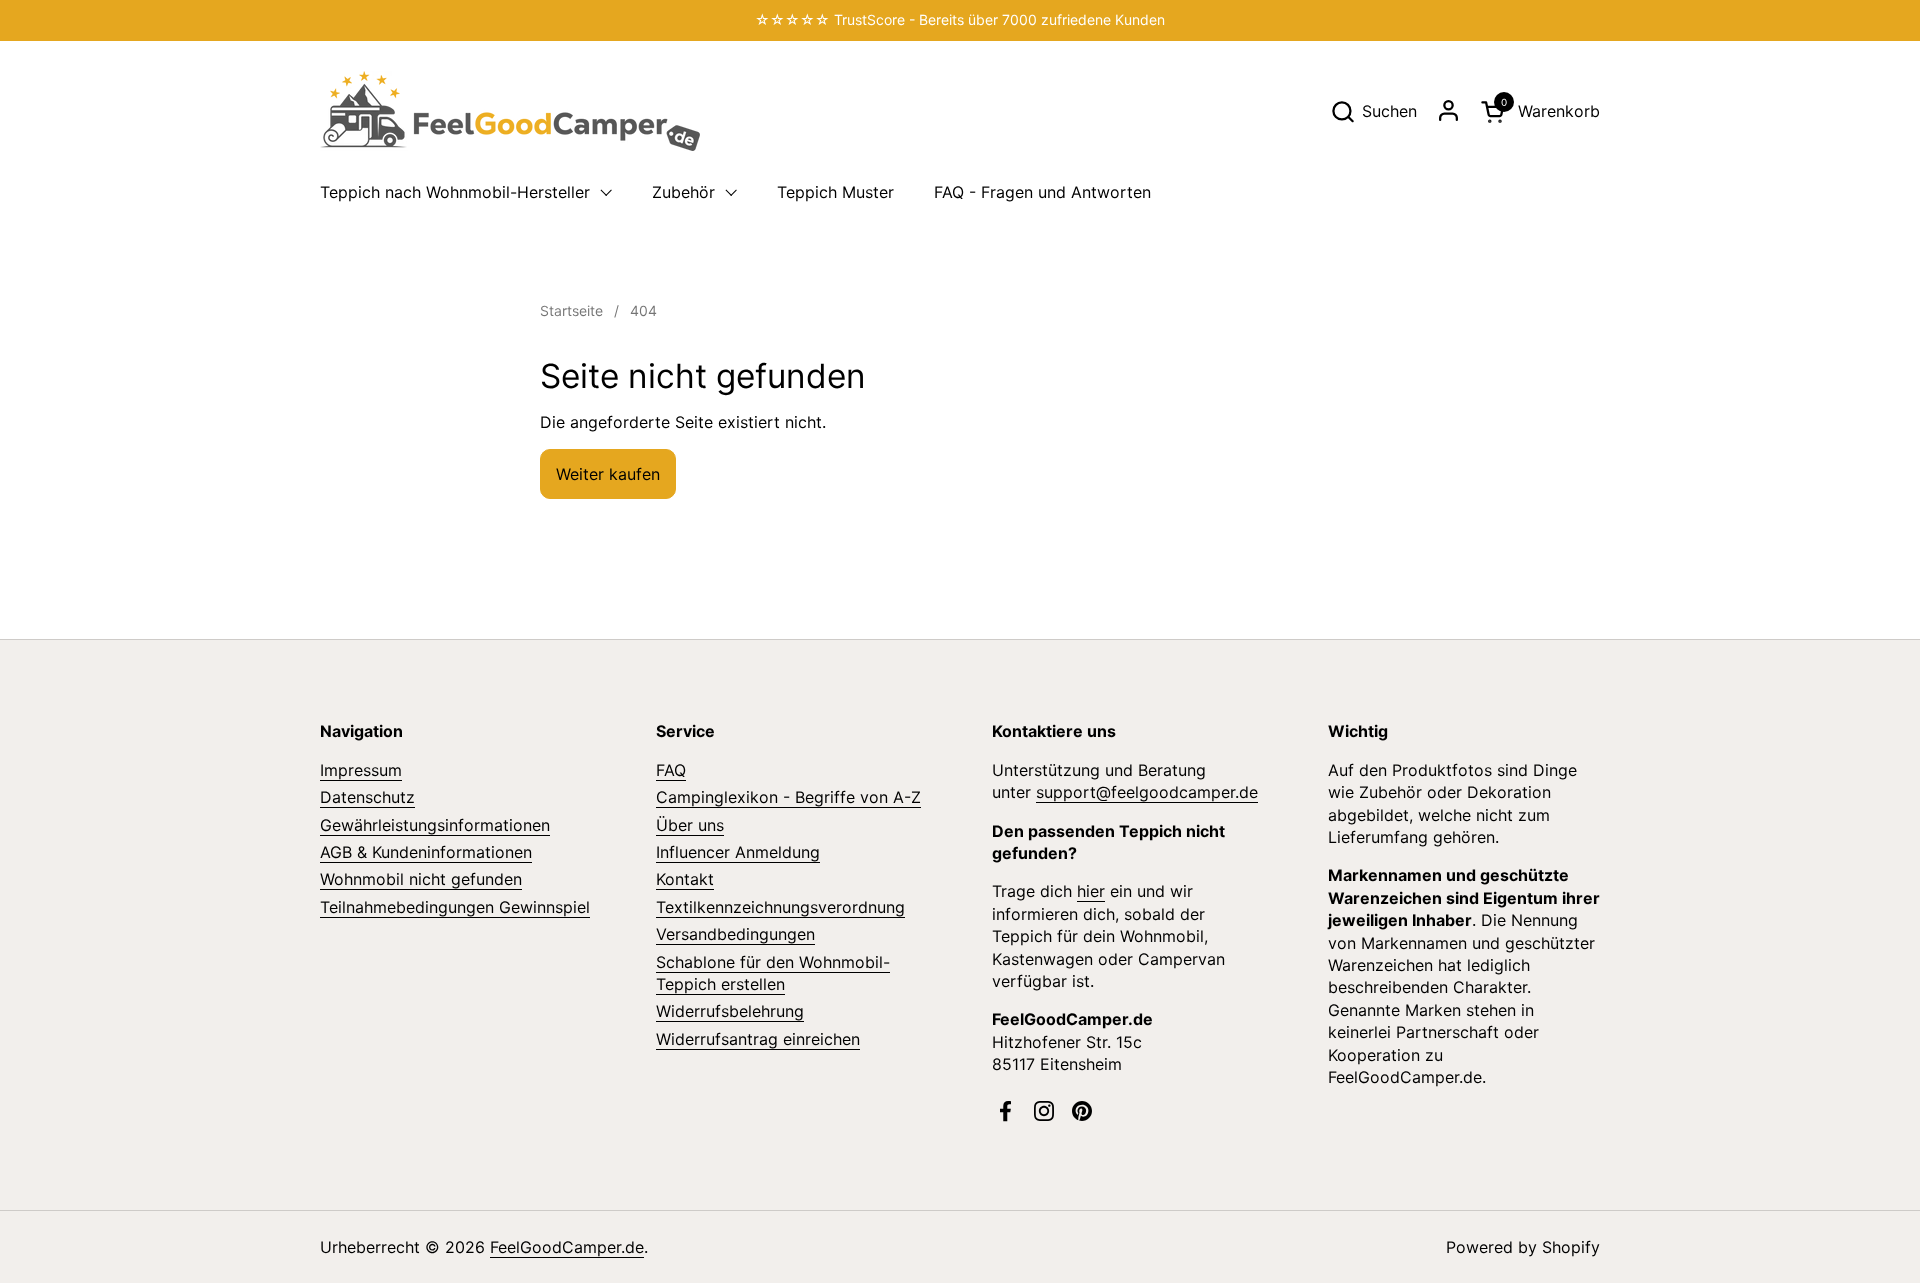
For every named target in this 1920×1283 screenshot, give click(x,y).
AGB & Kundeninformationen (426, 852)
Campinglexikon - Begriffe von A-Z (788, 797)
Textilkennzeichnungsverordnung (780, 907)
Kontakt (685, 879)
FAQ (671, 770)
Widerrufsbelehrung (730, 1011)
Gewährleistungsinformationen (435, 825)
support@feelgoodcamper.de (1147, 792)
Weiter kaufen (608, 474)
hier (1091, 891)
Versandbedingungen (735, 934)
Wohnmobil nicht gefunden (421, 879)
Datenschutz (367, 797)
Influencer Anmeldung (738, 852)
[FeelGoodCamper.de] (510, 111)
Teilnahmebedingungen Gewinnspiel (455, 907)
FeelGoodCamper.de (567, 1247)
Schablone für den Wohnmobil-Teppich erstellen (773, 973)
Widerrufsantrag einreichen (758, 1039)
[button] (1373, 111)
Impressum (361, 770)
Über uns (690, 825)
